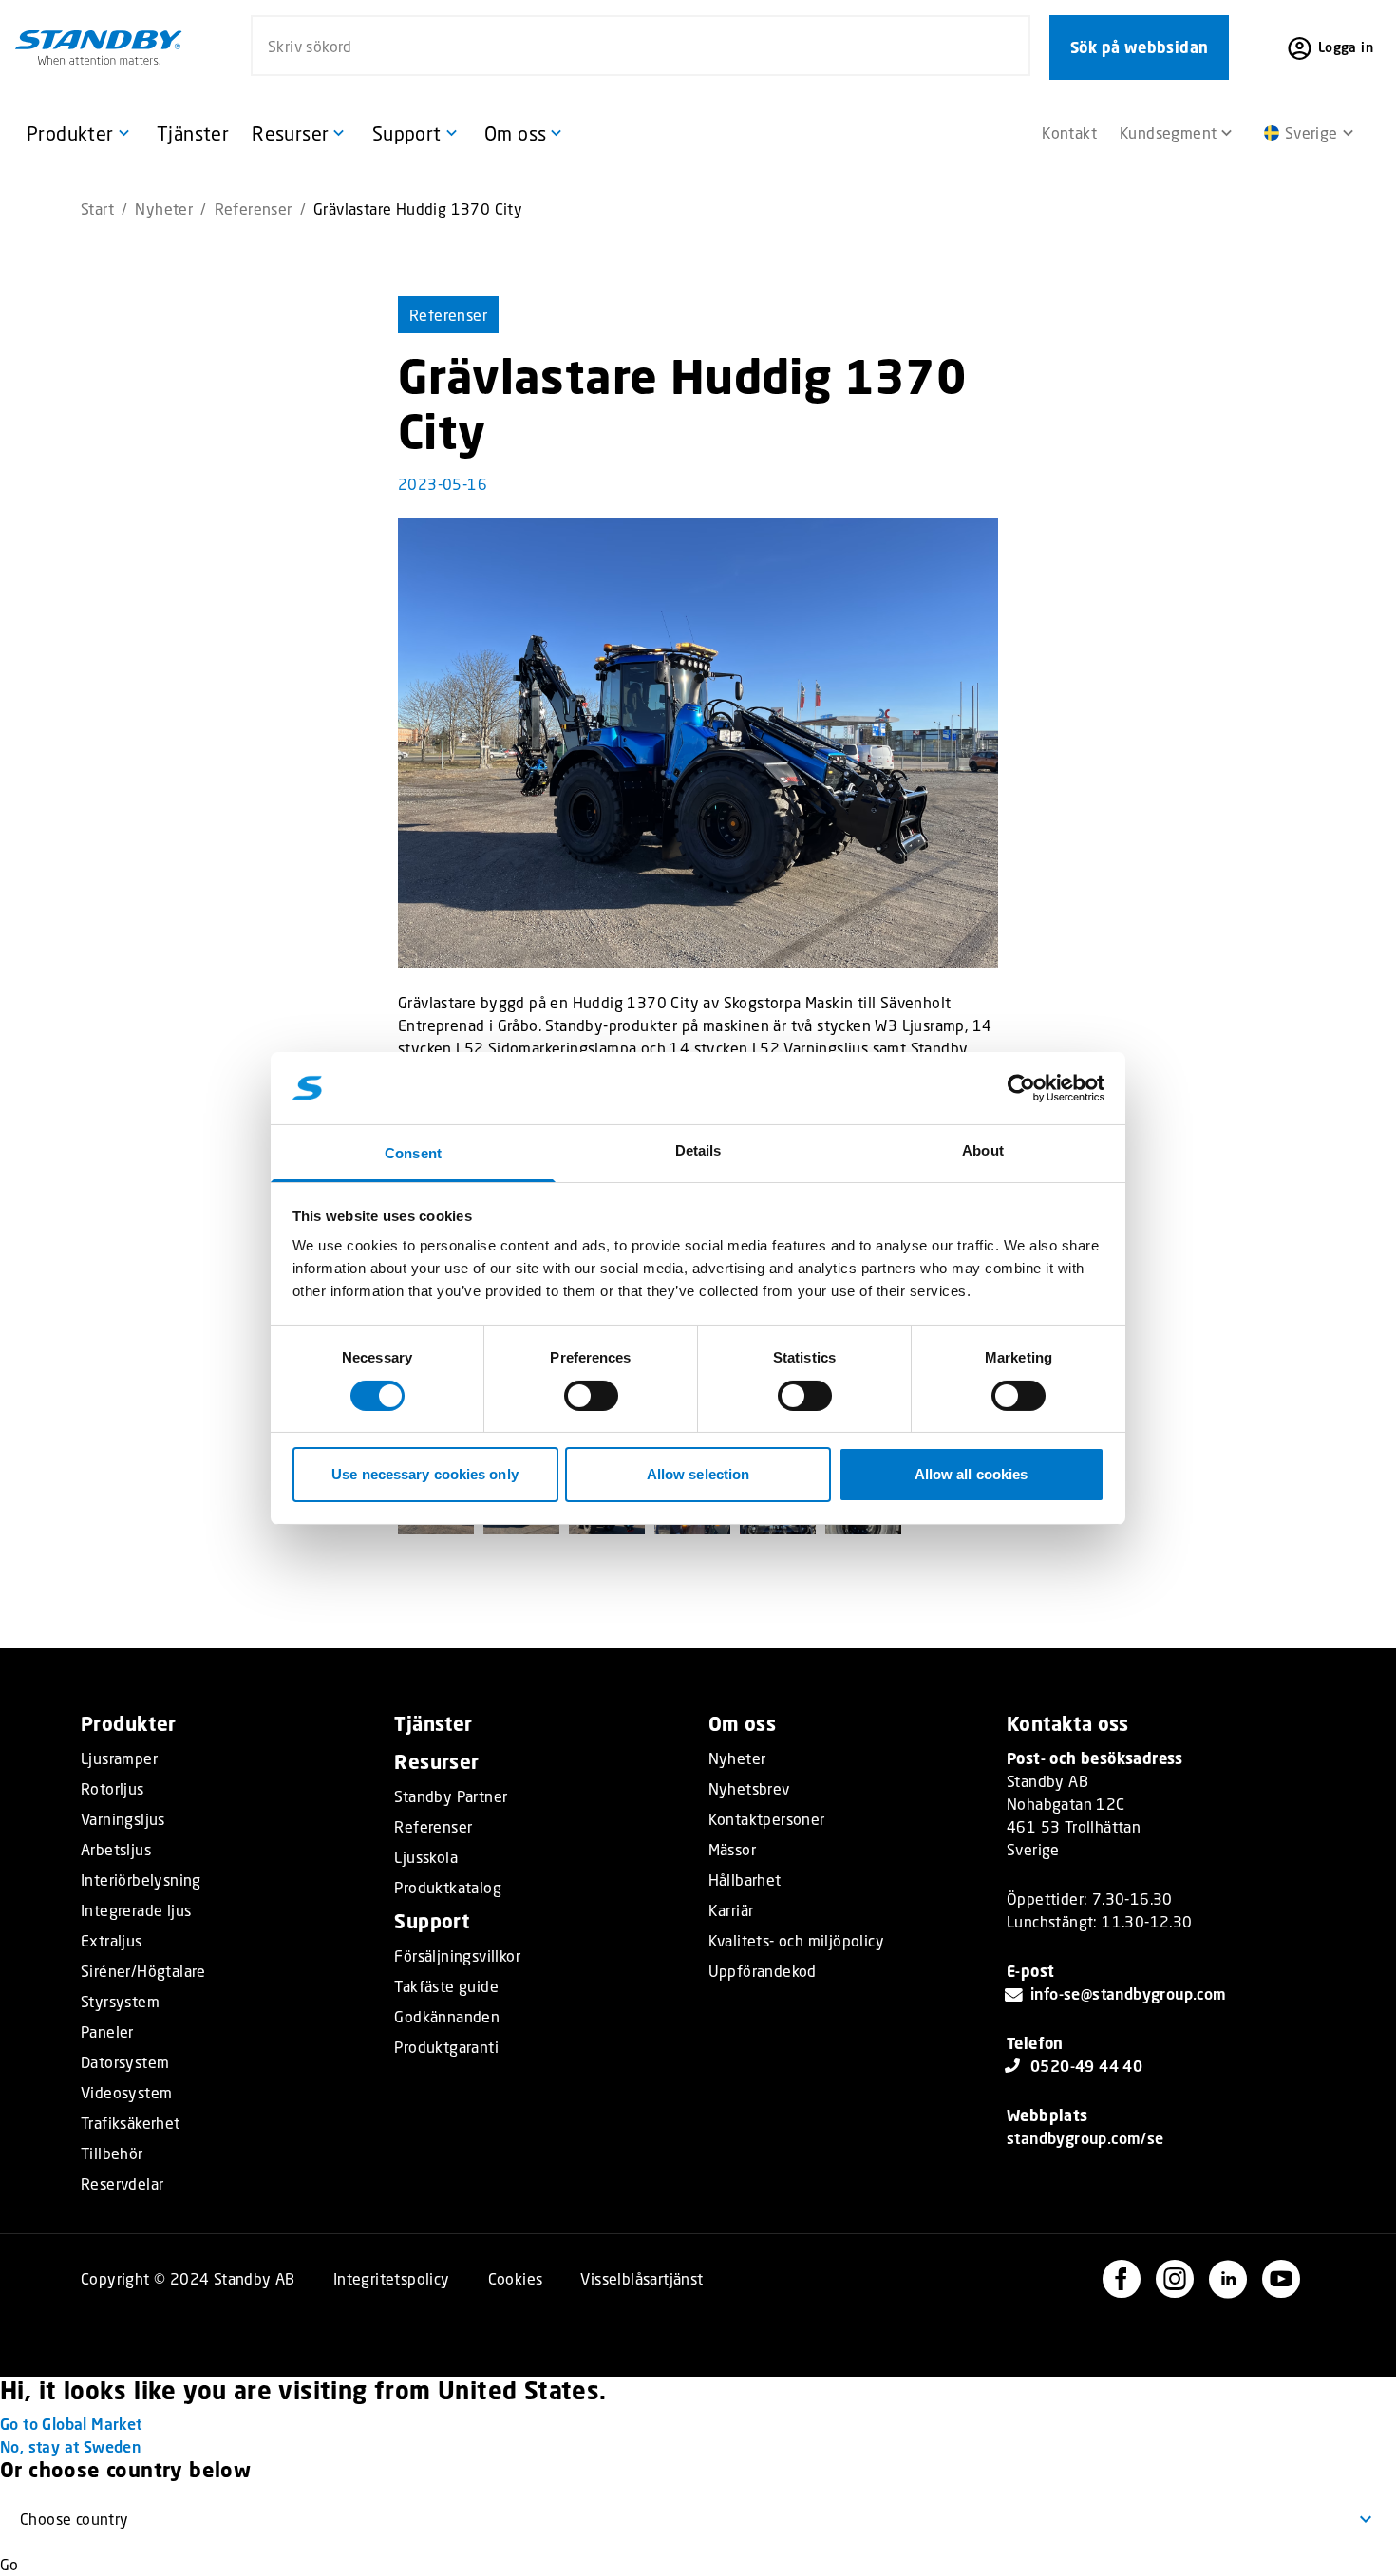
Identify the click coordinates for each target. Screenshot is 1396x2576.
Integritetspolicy (392, 2278)
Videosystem (126, 2093)
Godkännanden (447, 2017)
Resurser (436, 1762)
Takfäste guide (446, 1986)
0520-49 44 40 (1086, 2066)
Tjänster (433, 1724)
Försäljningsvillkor (457, 1956)
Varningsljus (123, 1819)
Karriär (731, 1910)
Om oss (742, 1724)
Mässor (732, 1850)
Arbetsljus (116, 1850)
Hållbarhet (745, 1880)
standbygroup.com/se (1085, 2138)
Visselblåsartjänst (641, 2278)
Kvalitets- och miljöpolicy (796, 1941)
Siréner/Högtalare (143, 1971)
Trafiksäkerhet (131, 2123)
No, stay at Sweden (70, 2446)
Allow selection (698, 1474)
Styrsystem (120, 2002)
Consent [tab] (413, 1153)
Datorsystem (125, 2062)
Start (97, 208)
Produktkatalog (448, 1888)
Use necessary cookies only (425, 1474)
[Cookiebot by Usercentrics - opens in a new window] (1021, 1088)
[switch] (591, 1396)
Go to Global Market (71, 2424)
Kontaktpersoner (767, 1819)
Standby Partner (451, 1796)
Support (432, 1921)
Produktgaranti (446, 2047)
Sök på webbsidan (1139, 47)
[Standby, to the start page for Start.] (99, 47)
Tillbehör (112, 2153)
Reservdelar (122, 2184)
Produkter (129, 1724)
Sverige (1311, 132)
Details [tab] (698, 1150)
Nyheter (164, 208)
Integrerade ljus (136, 1910)
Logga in (1346, 47)
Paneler (107, 2032)
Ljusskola (426, 1857)
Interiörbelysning (141, 1880)
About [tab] (983, 1150)
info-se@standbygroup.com (1129, 1993)
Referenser (254, 208)
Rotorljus (113, 1789)
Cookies (516, 2278)
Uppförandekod (763, 1971)
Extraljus (112, 1941)
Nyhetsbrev (749, 1789)
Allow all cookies (972, 1474)
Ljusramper (119, 1758)
